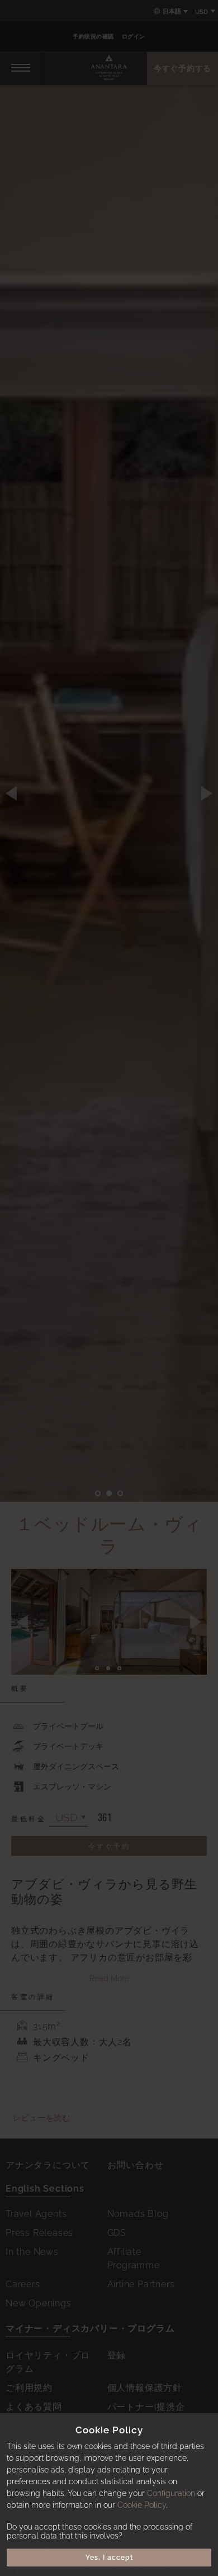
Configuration (171, 2493)
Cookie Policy (142, 2505)
